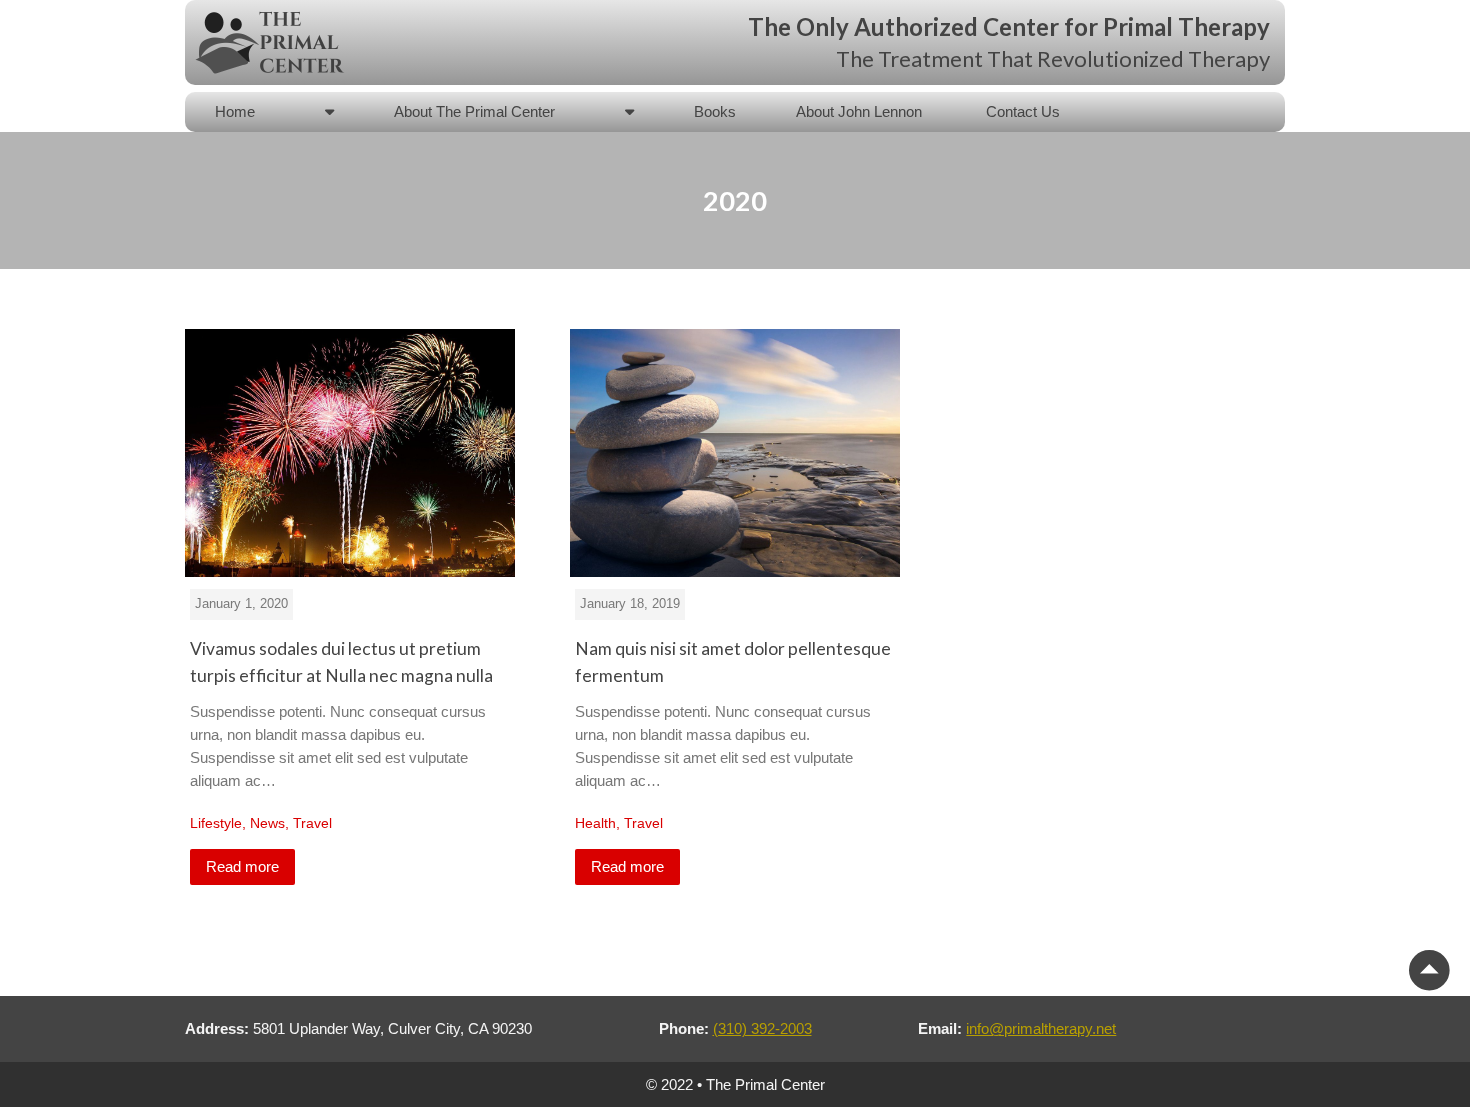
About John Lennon (861, 111)
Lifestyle (216, 823)
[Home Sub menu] (329, 111)
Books (715, 111)
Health (595, 823)
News (267, 823)
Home (235, 111)
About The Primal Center (474, 111)
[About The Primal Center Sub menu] (629, 111)
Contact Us (1023, 111)
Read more (242, 866)
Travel (312, 823)
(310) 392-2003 (762, 1028)
